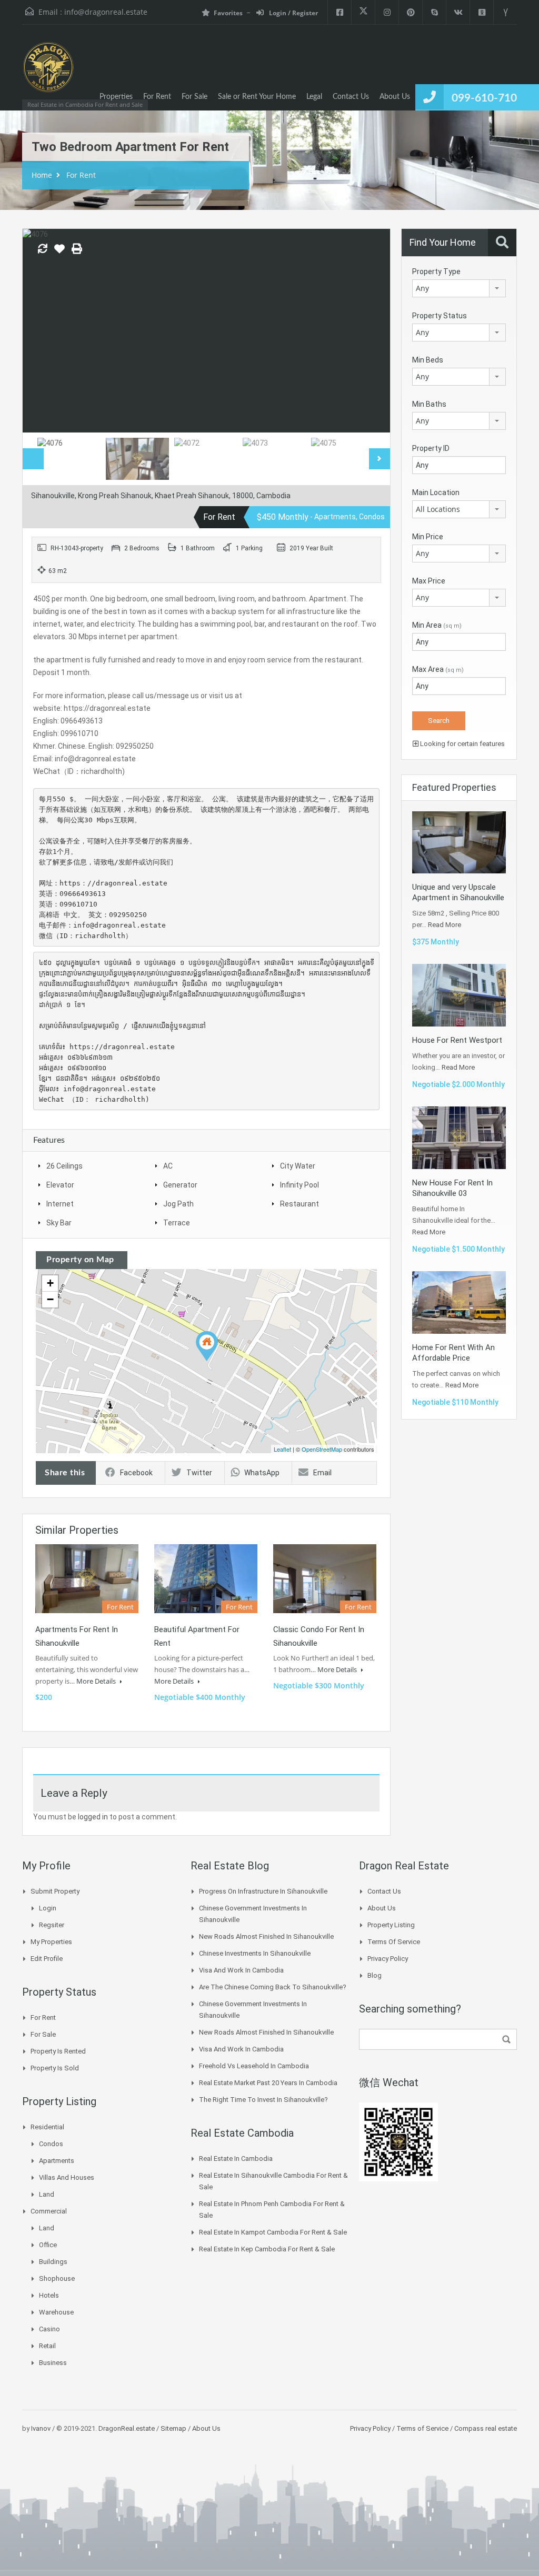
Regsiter (52, 1925)
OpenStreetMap (322, 1449)
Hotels (49, 2295)
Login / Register (293, 13)
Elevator (60, 1185)
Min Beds (428, 360)
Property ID (431, 448)
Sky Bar (59, 1223)
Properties (116, 97)
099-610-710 (484, 98)
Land (47, 2194)
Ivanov (41, 2428)
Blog (375, 1975)
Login (48, 1908)
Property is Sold (55, 2068)
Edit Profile (47, 1959)
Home (42, 175)
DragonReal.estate (127, 2428)
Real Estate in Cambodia (236, 2159)
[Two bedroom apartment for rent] (207, 1346)
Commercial (49, 2211)
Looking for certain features (462, 744)
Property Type (436, 271)
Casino (49, 2329)
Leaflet (282, 1449)
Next (371, 330)
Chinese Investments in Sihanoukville (255, 1953)
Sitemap (173, 2428)
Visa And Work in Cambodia (241, 1970)
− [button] (50, 1299)
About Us (395, 97)
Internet (60, 1204)
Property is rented (58, 2051)
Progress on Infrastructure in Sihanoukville (263, 1891)
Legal (314, 97)
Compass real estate (485, 2428)
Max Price (429, 581)
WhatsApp (262, 1473)
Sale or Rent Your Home (257, 97)
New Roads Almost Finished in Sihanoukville (266, 1936)
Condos (51, 2144)
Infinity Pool (300, 1185)
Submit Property (55, 1891)
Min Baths (429, 404)
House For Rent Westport (457, 1040)
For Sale (194, 97)
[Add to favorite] (59, 253)
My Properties (51, 1942)
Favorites (228, 13)
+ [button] (50, 1283)
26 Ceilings (64, 1166)
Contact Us (351, 97)
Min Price (428, 537)
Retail (47, 2346)
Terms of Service (394, 1942)
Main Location (436, 492)
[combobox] (459, 288)
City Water (298, 1166)
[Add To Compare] (43, 249)
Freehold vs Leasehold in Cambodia (254, 2066)
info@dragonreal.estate (106, 12)
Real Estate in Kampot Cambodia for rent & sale (273, 2232)
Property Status (440, 316)
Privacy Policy (388, 1959)
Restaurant (300, 1204)
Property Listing (391, 1925)
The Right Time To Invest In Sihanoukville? (263, 2100)
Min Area (437, 625)
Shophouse (57, 2278)
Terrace (177, 1223)
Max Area (438, 669)
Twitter (199, 1473)
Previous (42, 330)
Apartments (57, 2161)
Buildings (53, 2262)
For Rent (157, 97)
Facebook (136, 1473)
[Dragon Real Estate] (48, 73)
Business (53, 2363)
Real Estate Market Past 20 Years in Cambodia (268, 2083)
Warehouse (56, 2312)
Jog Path (178, 1204)
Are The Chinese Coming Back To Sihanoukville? (273, 1987)
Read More (445, 925)
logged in (93, 1817)
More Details (97, 1681)
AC (168, 1166)
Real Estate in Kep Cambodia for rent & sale (267, 2249)
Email (322, 1473)
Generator (180, 1185)
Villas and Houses (67, 2177)
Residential (47, 2127)
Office (48, 2245)
